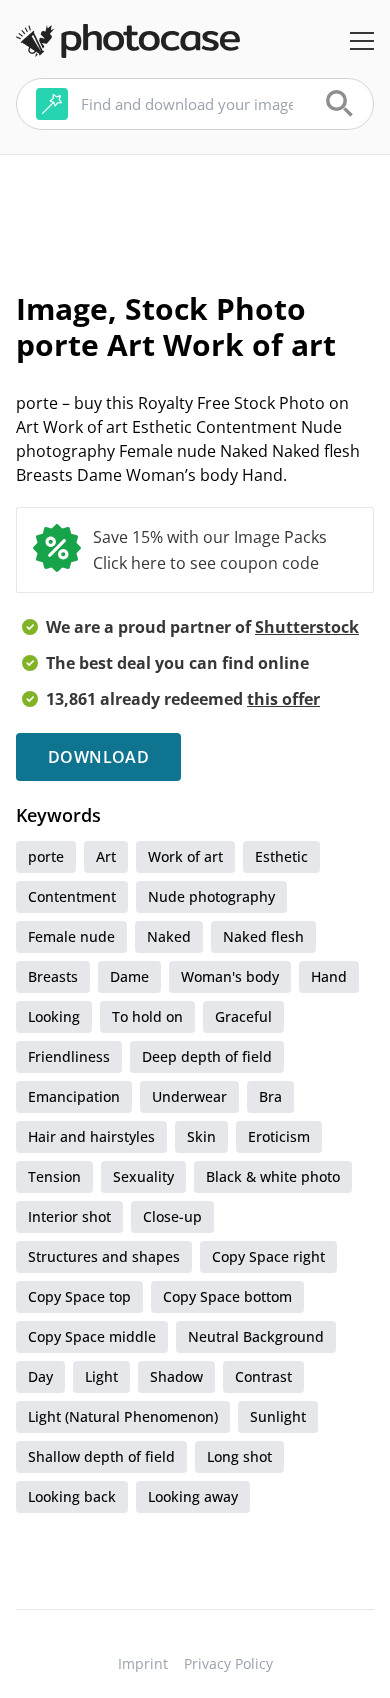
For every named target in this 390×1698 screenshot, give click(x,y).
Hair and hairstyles (91, 1136)
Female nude (71, 936)
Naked (169, 936)
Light (101, 1376)
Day (40, 1376)
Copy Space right (268, 1256)
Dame (129, 976)
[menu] (362, 41)
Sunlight (278, 1416)
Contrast (263, 1376)
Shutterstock (307, 627)
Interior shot (69, 1216)
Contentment (72, 896)
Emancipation (74, 1096)
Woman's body (230, 976)
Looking (54, 1016)
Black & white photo (273, 1176)
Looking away (193, 1496)
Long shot (239, 1456)
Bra (270, 1096)
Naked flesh (263, 936)
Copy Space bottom (227, 1296)
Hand (329, 976)
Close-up (172, 1216)
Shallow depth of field (101, 1456)
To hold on (147, 1016)
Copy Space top (79, 1296)
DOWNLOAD (98, 757)
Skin (201, 1136)
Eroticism (279, 1136)
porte (46, 856)
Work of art (185, 856)
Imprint (143, 1663)
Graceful (243, 1016)
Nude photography (211, 896)
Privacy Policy (228, 1663)
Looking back (72, 1496)
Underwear (189, 1096)
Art (106, 856)
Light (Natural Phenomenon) (123, 1416)
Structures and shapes (104, 1256)
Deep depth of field (207, 1056)
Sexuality (143, 1176)
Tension (54, 1176)
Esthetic (281, 856)
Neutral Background (256, 1336)
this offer (283, 699)
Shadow (176, 1376)
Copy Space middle (92, 1336)
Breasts (53, 976)
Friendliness (69, 1056)
